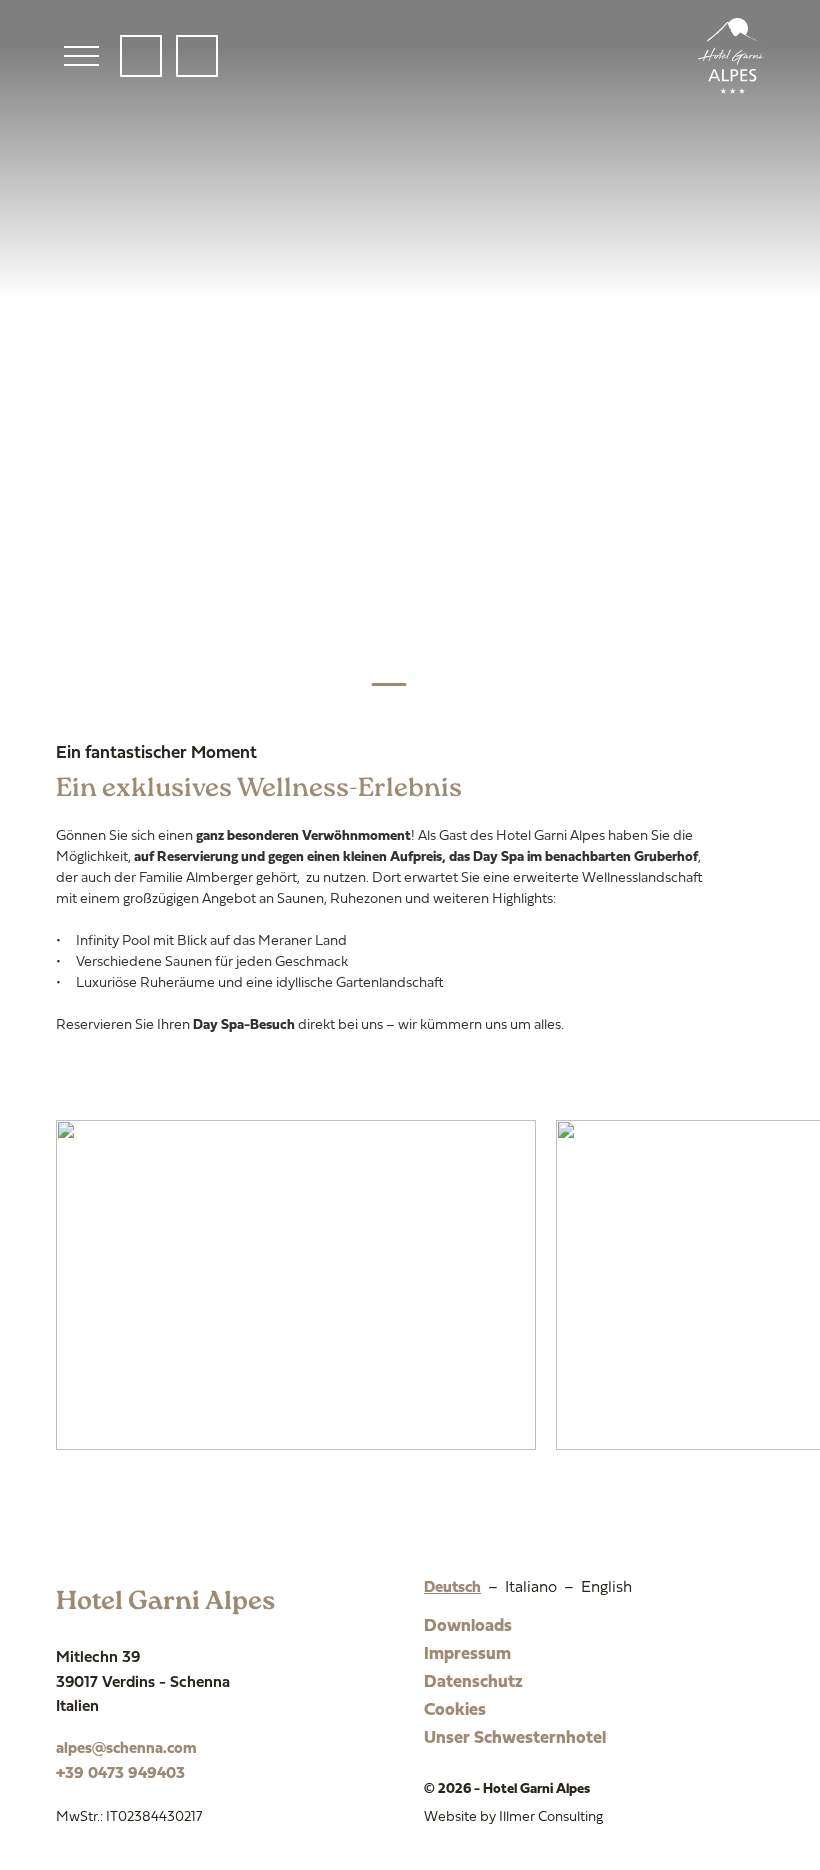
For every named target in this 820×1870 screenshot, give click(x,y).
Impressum (467, 1654)
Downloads (468, 1626)
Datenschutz (473, 1682)
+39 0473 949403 (120, 1774)
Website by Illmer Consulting (513, 1817)
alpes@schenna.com (126, 1749)
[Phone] (141, 56)
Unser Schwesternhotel (515, 1738)
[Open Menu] (81, 56)
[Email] (197, 56)
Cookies (455, 1710)
